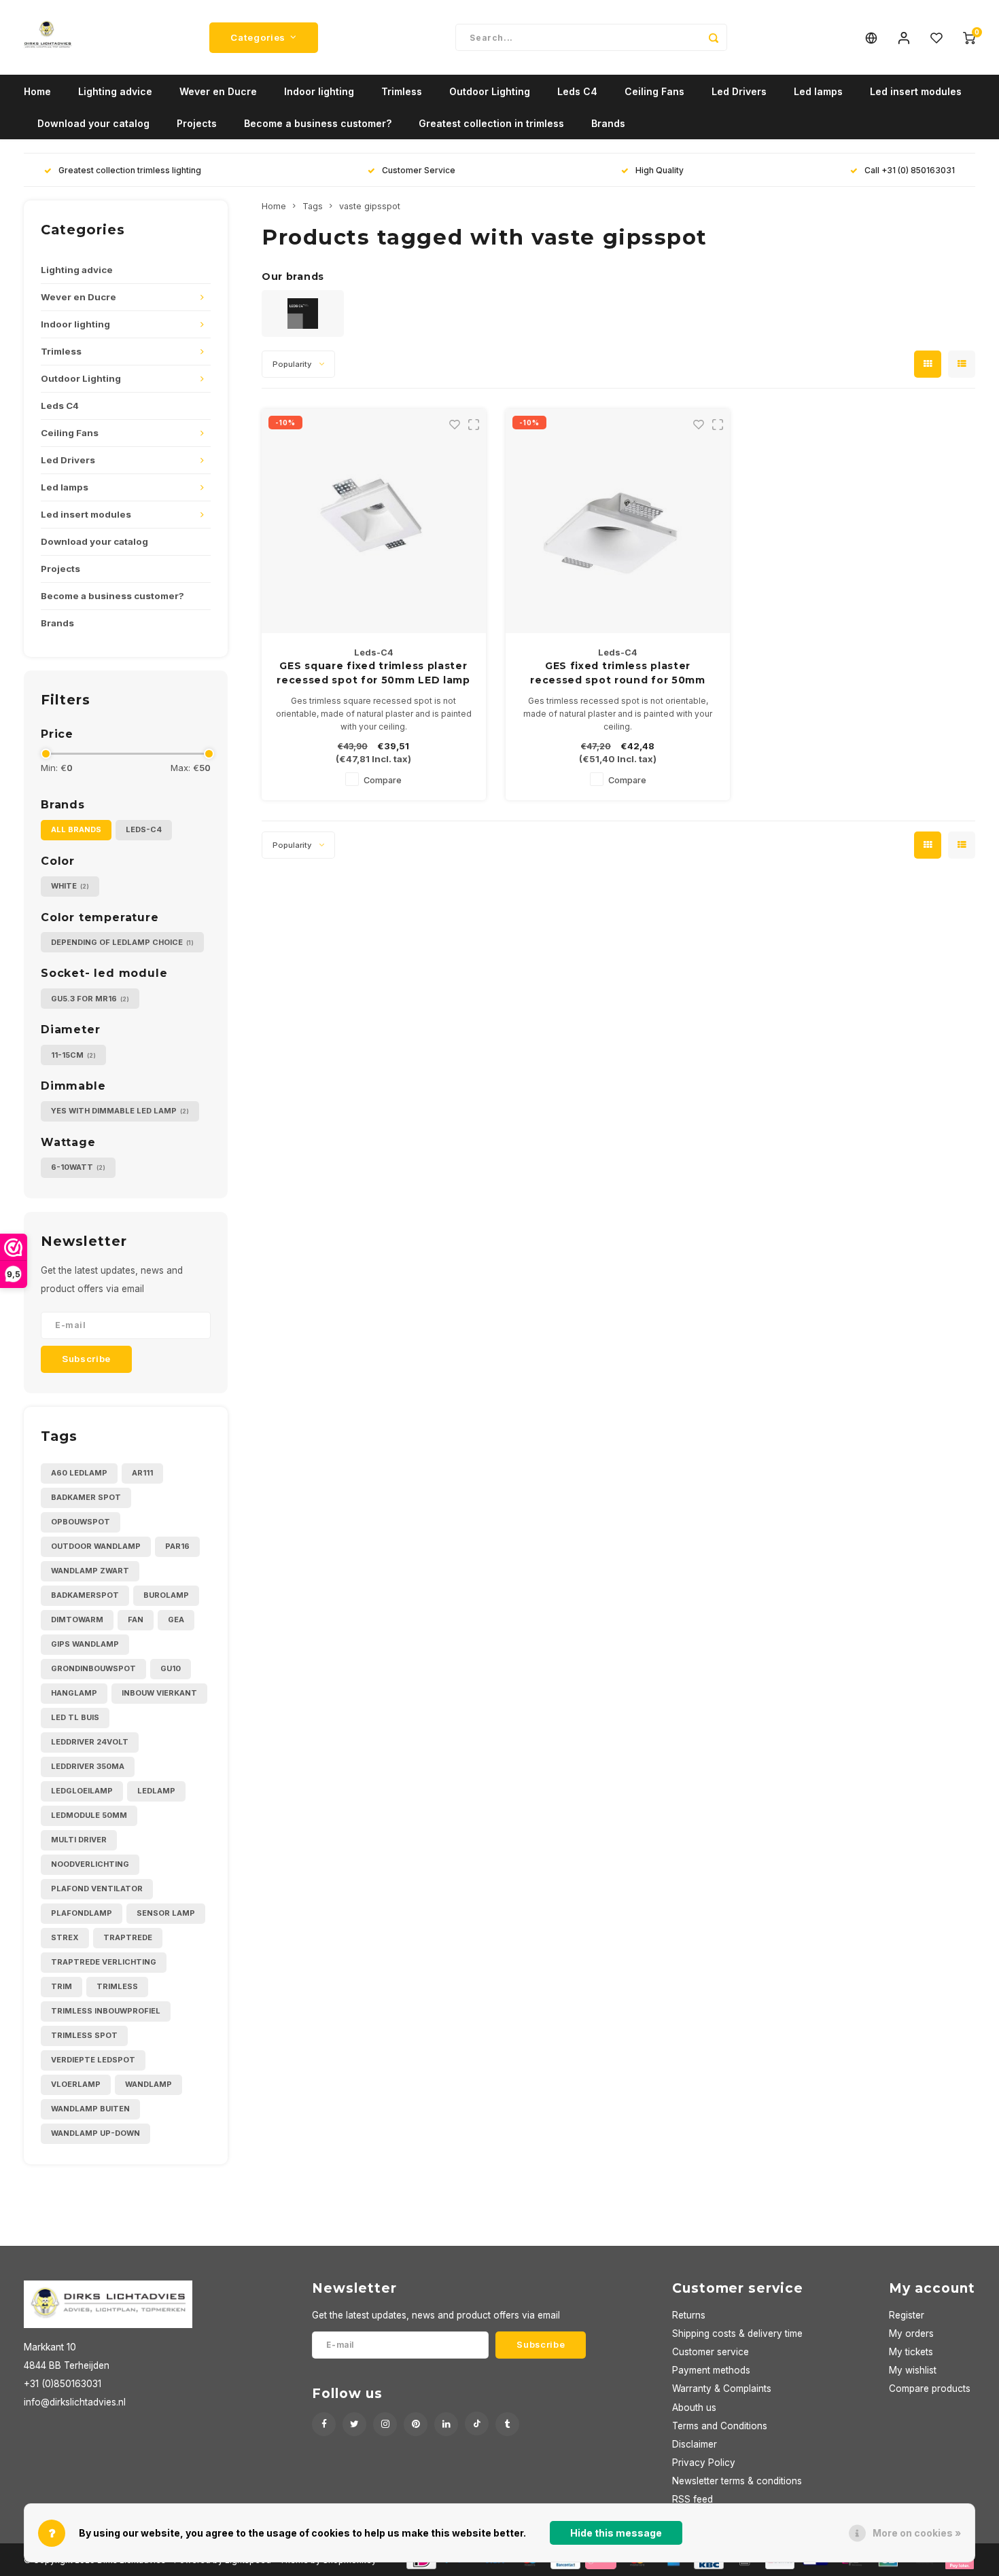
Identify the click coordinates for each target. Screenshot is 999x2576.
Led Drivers (739, 91)
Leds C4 (577, 91)
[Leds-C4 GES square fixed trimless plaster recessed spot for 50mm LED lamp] (374, 521)
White (70, 886)
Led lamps (818, 91)
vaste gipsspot (370, 206)
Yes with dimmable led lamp (120, 1111)
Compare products (930, 2389)
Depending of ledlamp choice (122, 942)
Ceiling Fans (654, 91)
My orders (911, 2333)
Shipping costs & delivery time (737, 2333)
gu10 (171, 1668)
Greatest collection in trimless (491, 123)
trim (62, 1986)
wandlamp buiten (90, 2109)
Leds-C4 (144, 829)
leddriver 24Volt (90, 1742)
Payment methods (711, 2370)
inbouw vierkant (159, 1693)
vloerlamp (76, 2084)
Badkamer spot (86, 1497)
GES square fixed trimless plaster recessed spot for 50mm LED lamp (373, 673)
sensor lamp (166, 1913)
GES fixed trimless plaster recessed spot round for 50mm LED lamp (618, 674)
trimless (117, 1986)
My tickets (911, 2352)
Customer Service (419, 170)
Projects (197, 123)
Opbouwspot (81, 1522)
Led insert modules (916, 91)
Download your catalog (93, 123)
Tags (313, 206)
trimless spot (84, 2035)
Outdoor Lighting (490, 91)
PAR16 (177, 1546)
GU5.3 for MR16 (90, 999)
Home (37, 91)
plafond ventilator (97, 1889)
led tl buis (75, 1717)
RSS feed (693, 2499)
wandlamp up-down (95, 2133)
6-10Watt (78, 1167)
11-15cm (73, 1055)
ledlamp (156, 1791)
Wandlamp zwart (90, 1571)
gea (176, 1620)
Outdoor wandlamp (96, 1546)
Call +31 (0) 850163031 (910, 170)
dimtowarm (77, 1620)
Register (907, 2315)
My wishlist (913, 2370)
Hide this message (616, 2533)
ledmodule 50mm (89, 1815)
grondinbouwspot (93, 1668)
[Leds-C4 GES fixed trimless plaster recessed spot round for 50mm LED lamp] (618, 521)
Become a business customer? (318, 123)
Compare (383, 780)
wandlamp (148, 2084)
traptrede (128, 1937)
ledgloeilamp (82, 1791)
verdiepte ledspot (93, 2060)
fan (136, 1620)
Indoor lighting (319, 91)
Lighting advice (115, 91)
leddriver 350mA (88, 1766)
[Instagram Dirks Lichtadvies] (385, 2424)
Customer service (711, 2352)
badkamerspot (85, 1595)
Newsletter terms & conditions (737, 2481)
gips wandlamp (85, 1644)
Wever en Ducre (218, 91)
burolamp (166, 1595)
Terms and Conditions (720, 2426)
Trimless (402, 91)
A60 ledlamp (79, 1473)
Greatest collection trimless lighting (130, 170)
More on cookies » (917, 2533)
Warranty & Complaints (722, 2389)
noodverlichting (90, 1864)
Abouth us (694, 2408)
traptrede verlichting (104, 1962)
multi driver (79, 1840)
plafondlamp (82, 1913)
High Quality (660, 170)
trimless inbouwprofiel (106, 2011)
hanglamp (74, 1693)
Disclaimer (695, 2444)
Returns (689, 2315)
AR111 (142, 1473)
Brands (608, 123)
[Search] (714, 37)
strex (65, 1937)
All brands (76, 829)
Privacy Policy (704, 2463)
